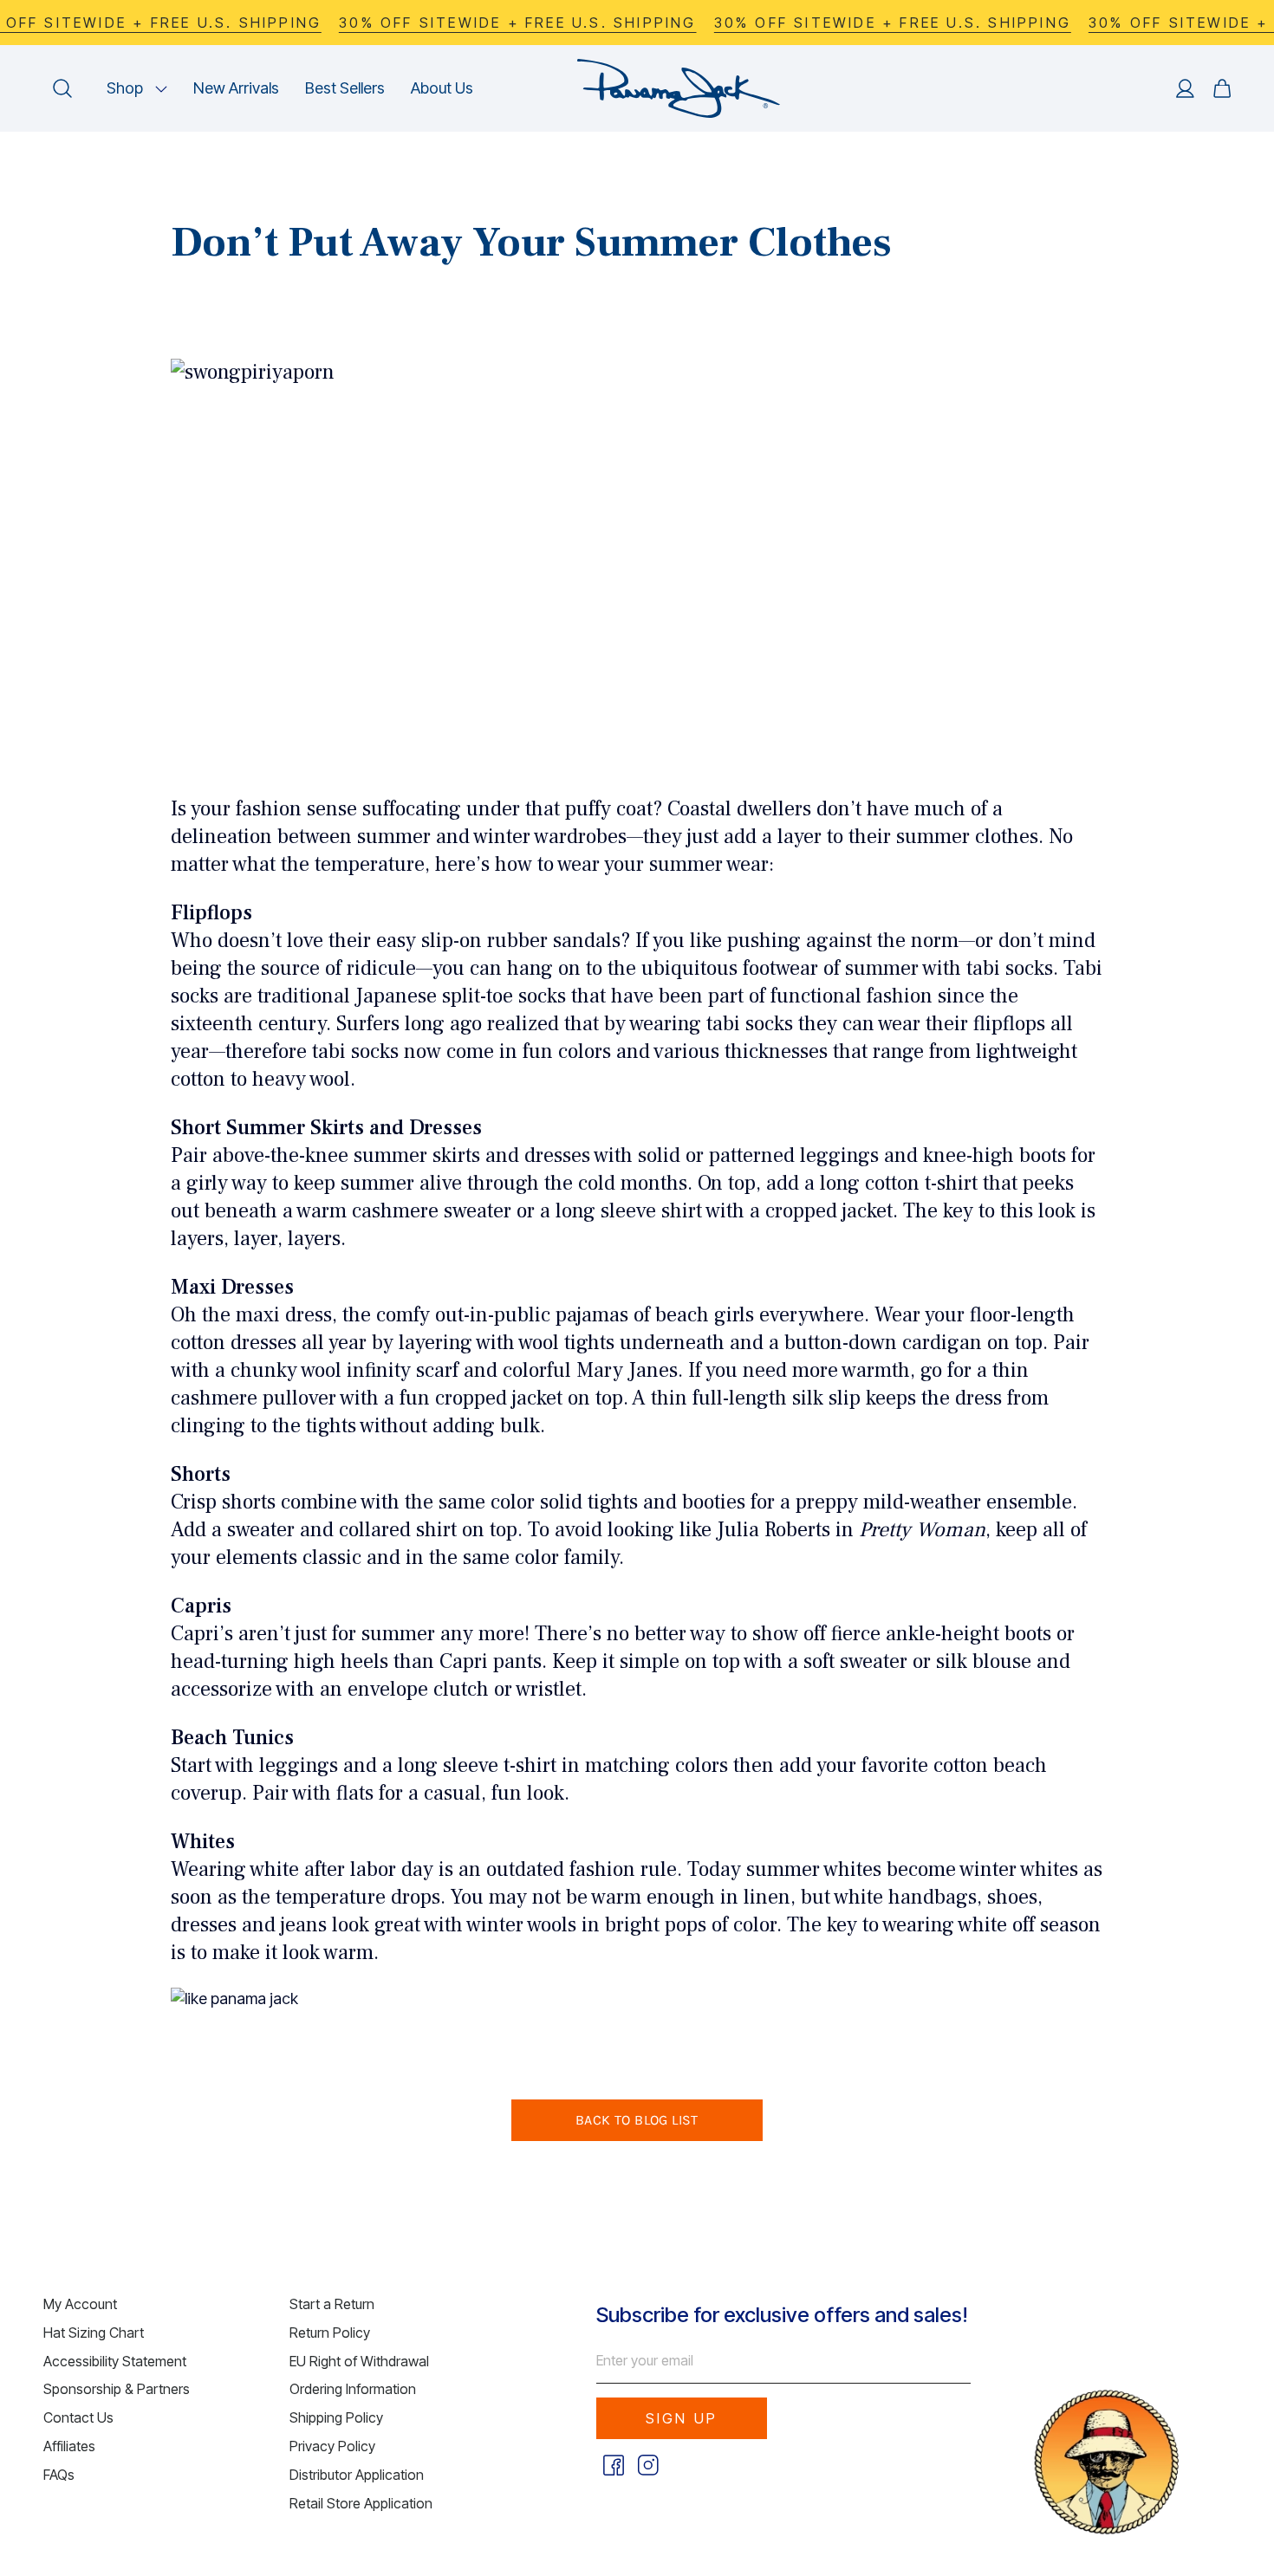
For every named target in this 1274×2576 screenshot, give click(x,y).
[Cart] (1222, 88)
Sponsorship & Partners (117, 2389)
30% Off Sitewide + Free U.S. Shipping (517, 23)
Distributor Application (357, 2475)
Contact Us (78, 2417)
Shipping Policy (336, 2417)
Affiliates (69, 2446)
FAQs (59, 2475)
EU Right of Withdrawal (359, 2361)
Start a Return (332, 2304)
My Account (80, 2304)
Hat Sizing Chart (94, 2333)
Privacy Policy (332, 2446)
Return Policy (330, 2333)
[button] (137, 88)
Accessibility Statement (115, 2361)
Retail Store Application (361, 2503)
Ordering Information (353, 2389)
